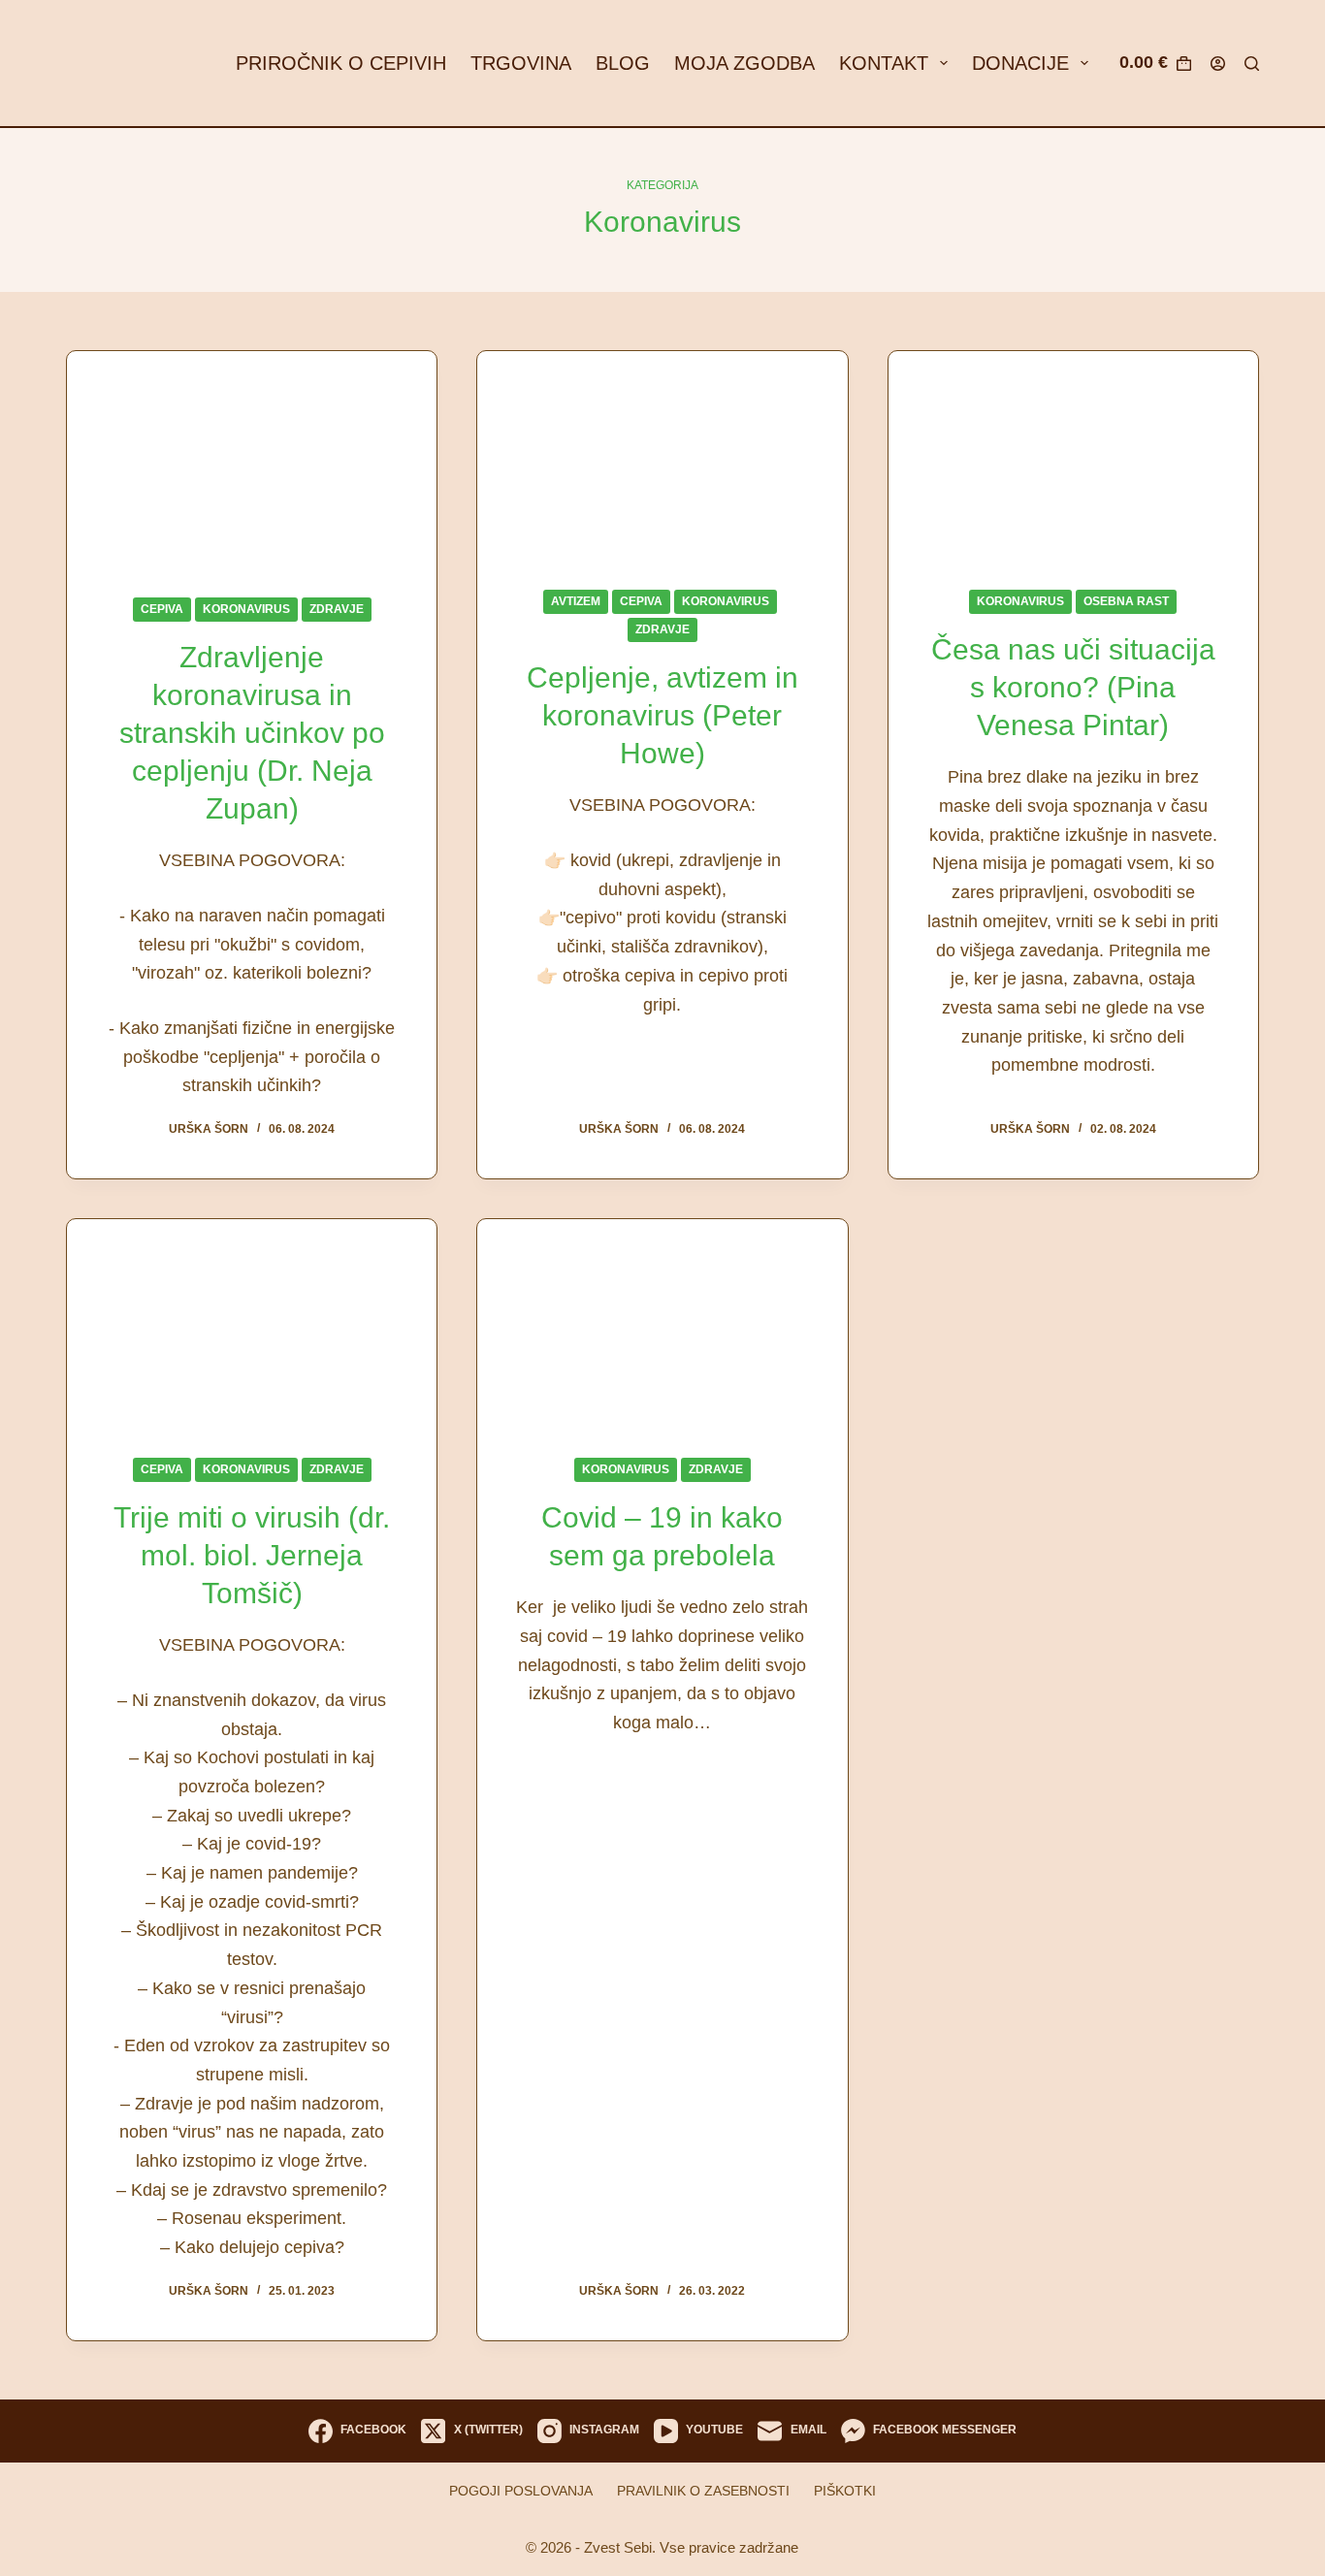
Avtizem (576, 601)
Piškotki (845, 2491)
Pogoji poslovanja (521, 2491)
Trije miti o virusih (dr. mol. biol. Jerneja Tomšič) (252, 1555)
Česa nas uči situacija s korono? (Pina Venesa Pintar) (1073, 687)
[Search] (1252, 64)
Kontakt (884, 63)
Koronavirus (246, 609)
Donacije (1020, 63)
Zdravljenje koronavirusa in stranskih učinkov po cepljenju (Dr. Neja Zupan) (252, 733)
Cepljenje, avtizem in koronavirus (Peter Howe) (662, 715)
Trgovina (521, 63)
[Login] (1218, 64)
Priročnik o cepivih (341, 63)
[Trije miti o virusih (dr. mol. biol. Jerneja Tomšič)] (252, 1323)
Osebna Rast (1126, 601)
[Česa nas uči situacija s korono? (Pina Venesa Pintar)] (1073, 455)
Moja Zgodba (744, 63)
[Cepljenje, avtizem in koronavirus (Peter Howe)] (662, 455)
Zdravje (337, 609)
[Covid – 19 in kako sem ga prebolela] (662, 1323)
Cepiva (162, 609)
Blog (623, 63)
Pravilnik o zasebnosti (703, 2491)
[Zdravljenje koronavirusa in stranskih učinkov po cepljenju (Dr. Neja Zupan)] (252, 459)
